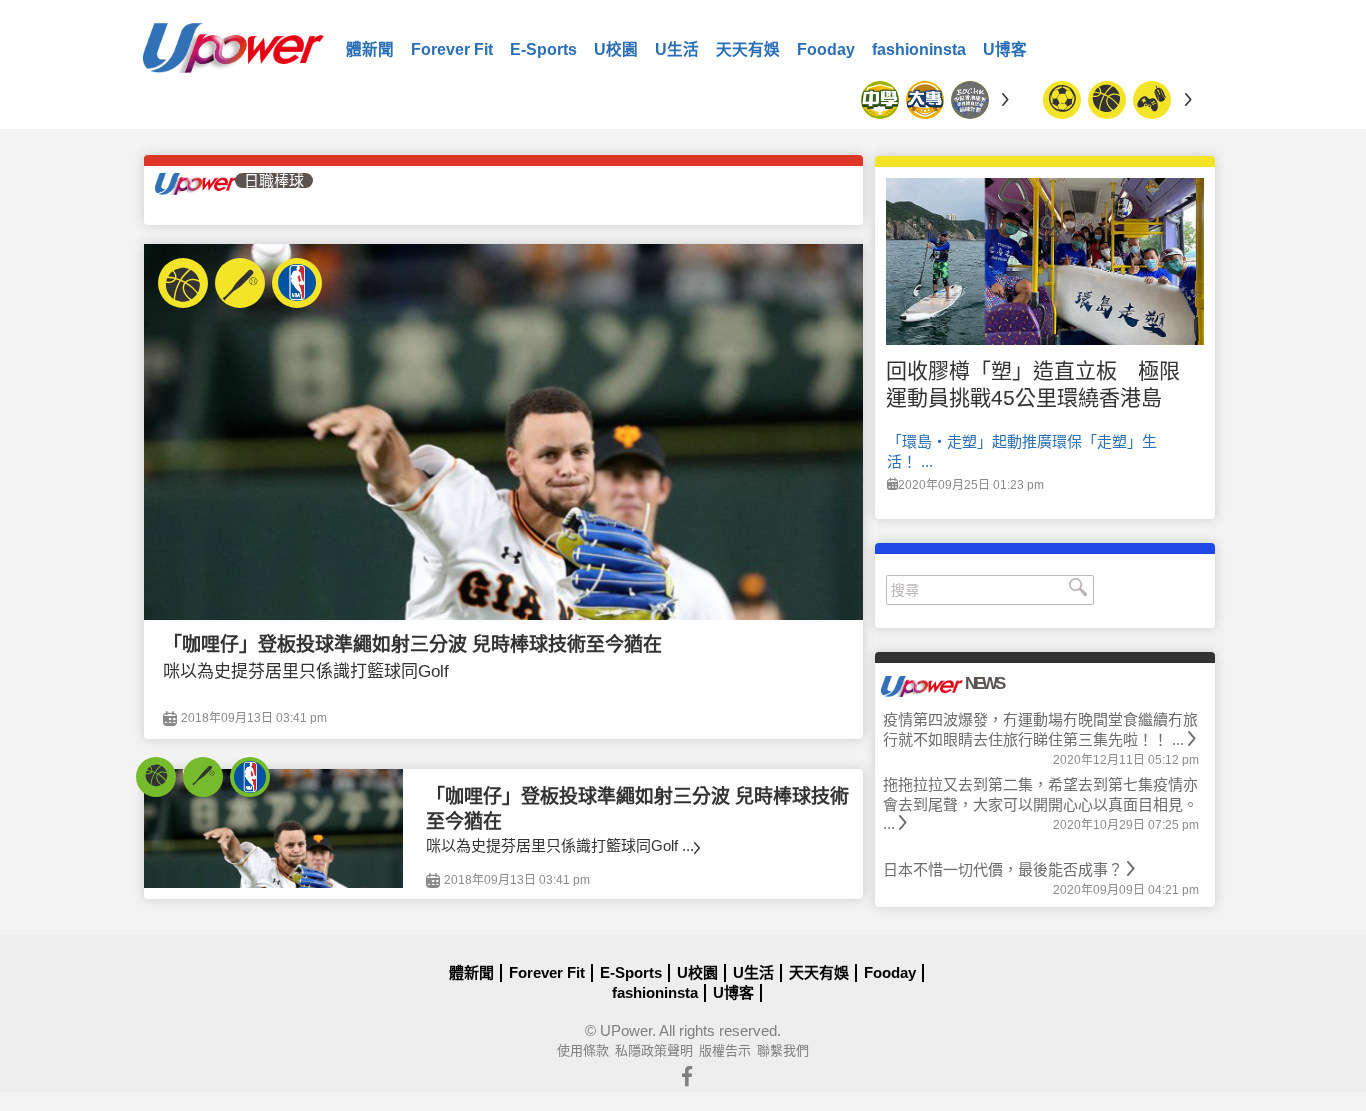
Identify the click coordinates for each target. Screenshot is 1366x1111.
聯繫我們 (783, 1050)
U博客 (1005, 49)
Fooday (826, 49)
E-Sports (543, 49)
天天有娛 (748, 49)
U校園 (616, 49)
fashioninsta (919, 49)
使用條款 (583, 1050)
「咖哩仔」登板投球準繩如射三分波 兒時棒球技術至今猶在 (412, 644)
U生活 (677, 49)
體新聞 (370, 49)
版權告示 (725, 1050)
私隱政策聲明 (654, 1050)
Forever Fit (452, 49)
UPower (626, 1030)
